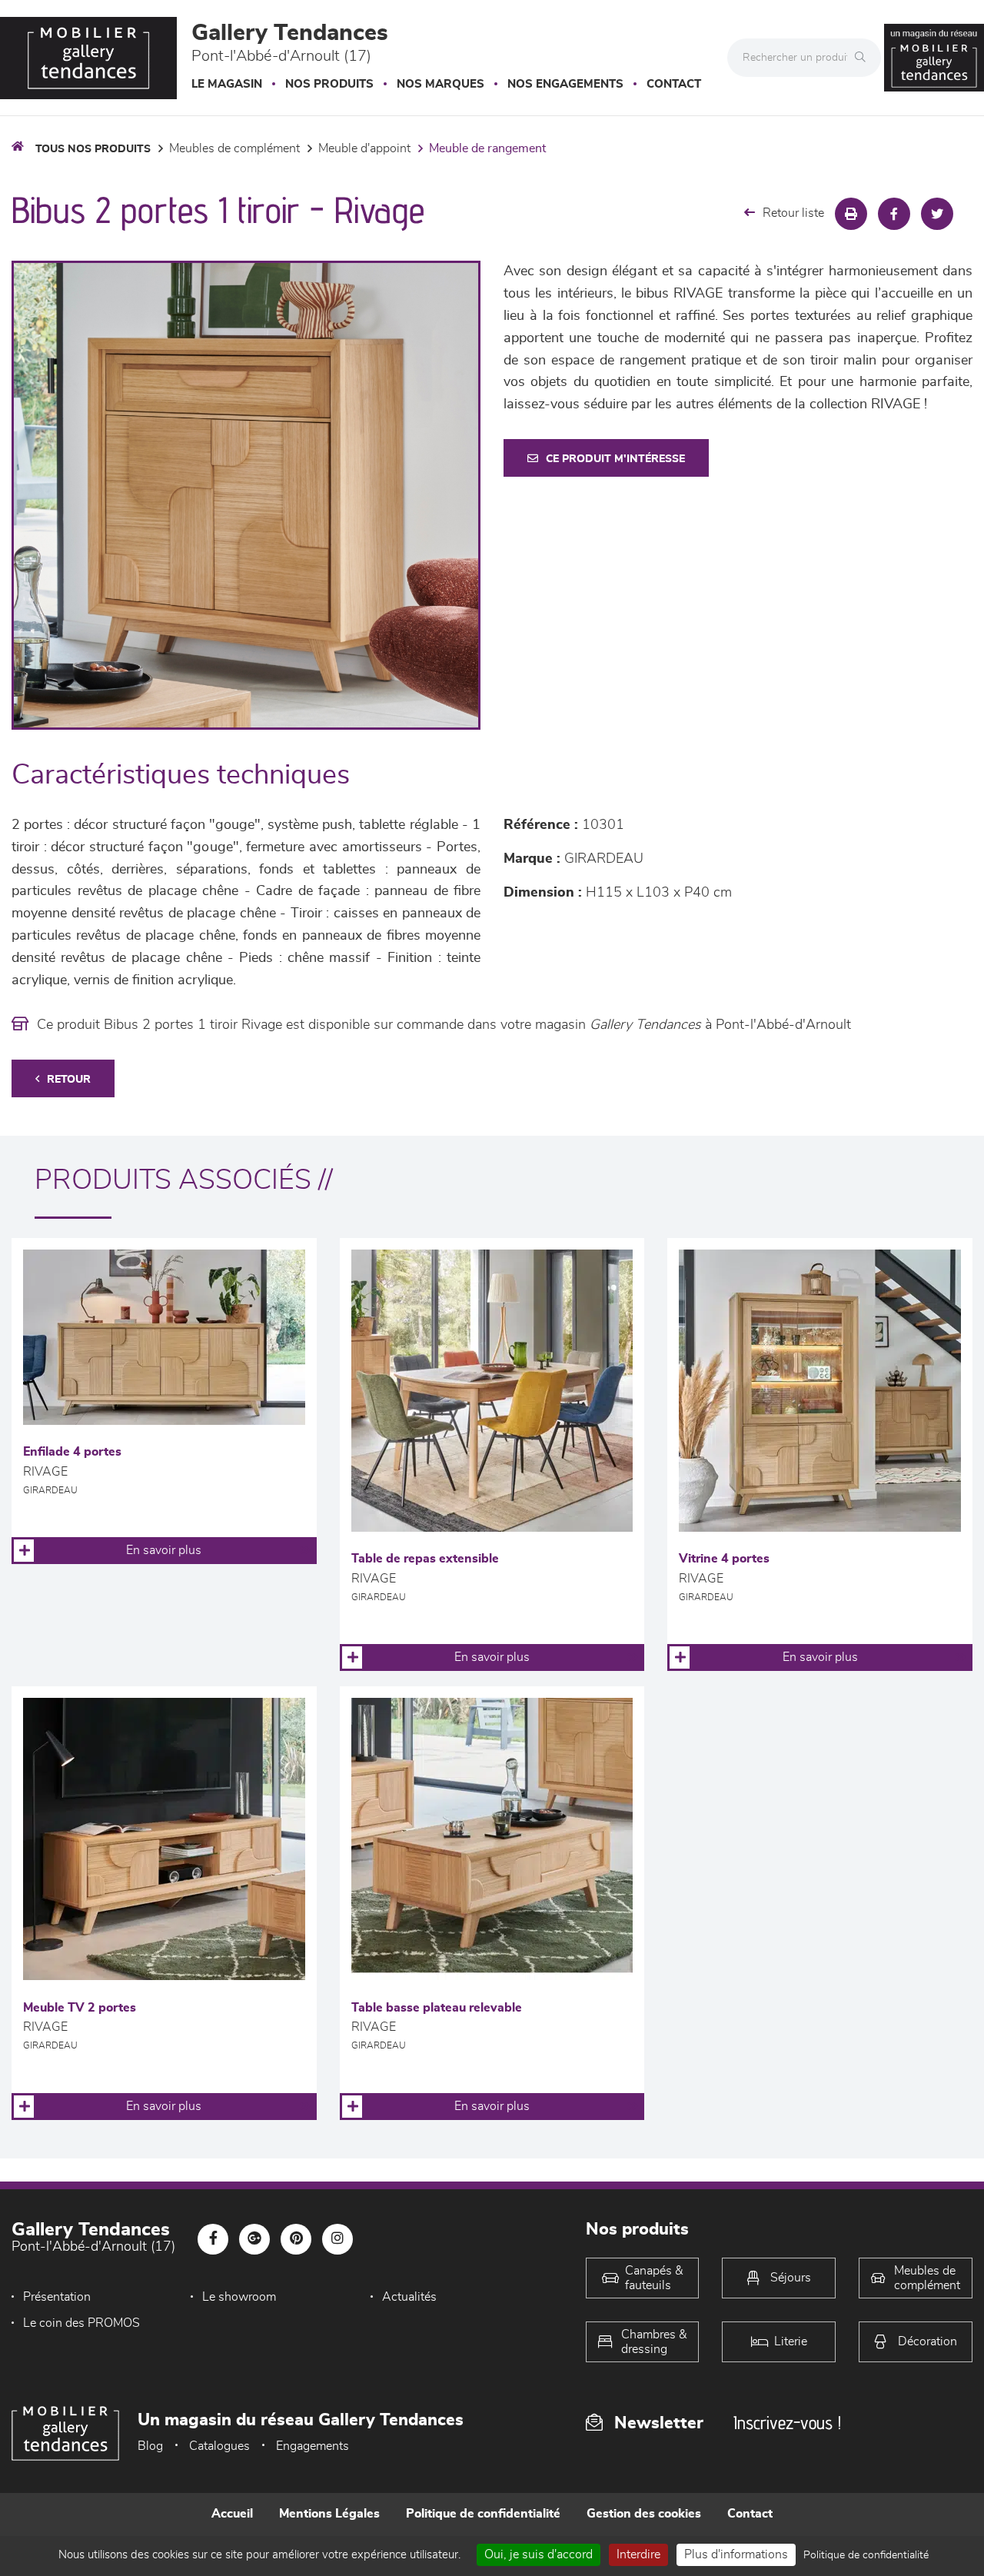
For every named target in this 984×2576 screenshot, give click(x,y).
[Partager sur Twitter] (937, 214)
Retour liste (793, 213)
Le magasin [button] (227, 84)
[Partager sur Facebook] (894, 214)
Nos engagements (565, 84)
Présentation (57, 2297)
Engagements (312, 2446)
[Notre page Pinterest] (296, 2239)
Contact (674, 84)
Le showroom (239, 2297)
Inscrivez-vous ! (787, 2423)
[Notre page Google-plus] (254, 2239)
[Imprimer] (851, 214)
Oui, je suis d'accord (539, 2554)
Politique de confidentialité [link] (866, 2555)
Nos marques (440, 84)
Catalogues (219, 2446)
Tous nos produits (93, 149)
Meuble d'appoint (364, 148)
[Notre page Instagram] (337, 2239)
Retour (69, 1080)
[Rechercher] (864, 58)
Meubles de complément (234, 148)
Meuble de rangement (487, 148)
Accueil (232, 2514)
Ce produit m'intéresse (615, 459)
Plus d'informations (736, 2554)
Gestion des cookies (644, 2514)
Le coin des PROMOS (81, 2323)
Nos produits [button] (329, 84)
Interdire (638, 2554)
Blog (150, 2446)
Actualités (409, 2297)
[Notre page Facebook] (213, 2239)
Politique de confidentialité (483, 2514)
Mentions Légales (329, 2514)
